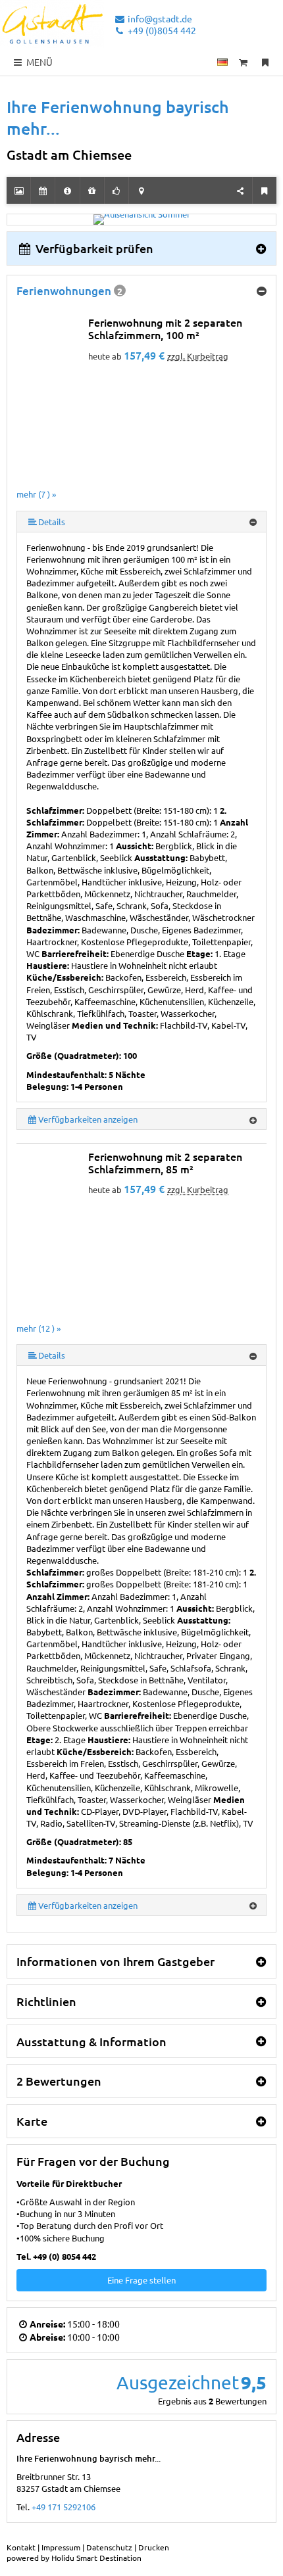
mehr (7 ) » (36, 494)
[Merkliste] (265, 62)
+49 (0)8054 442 (161, 30)
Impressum (61, 2547)
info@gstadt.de (159, 18)
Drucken (154, 2547)
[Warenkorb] (244, 62)
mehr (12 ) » (39, 1328)
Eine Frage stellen (141, 2280)
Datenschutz (109, 2547)
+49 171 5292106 (64, 2507)
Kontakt (21, 2547)
